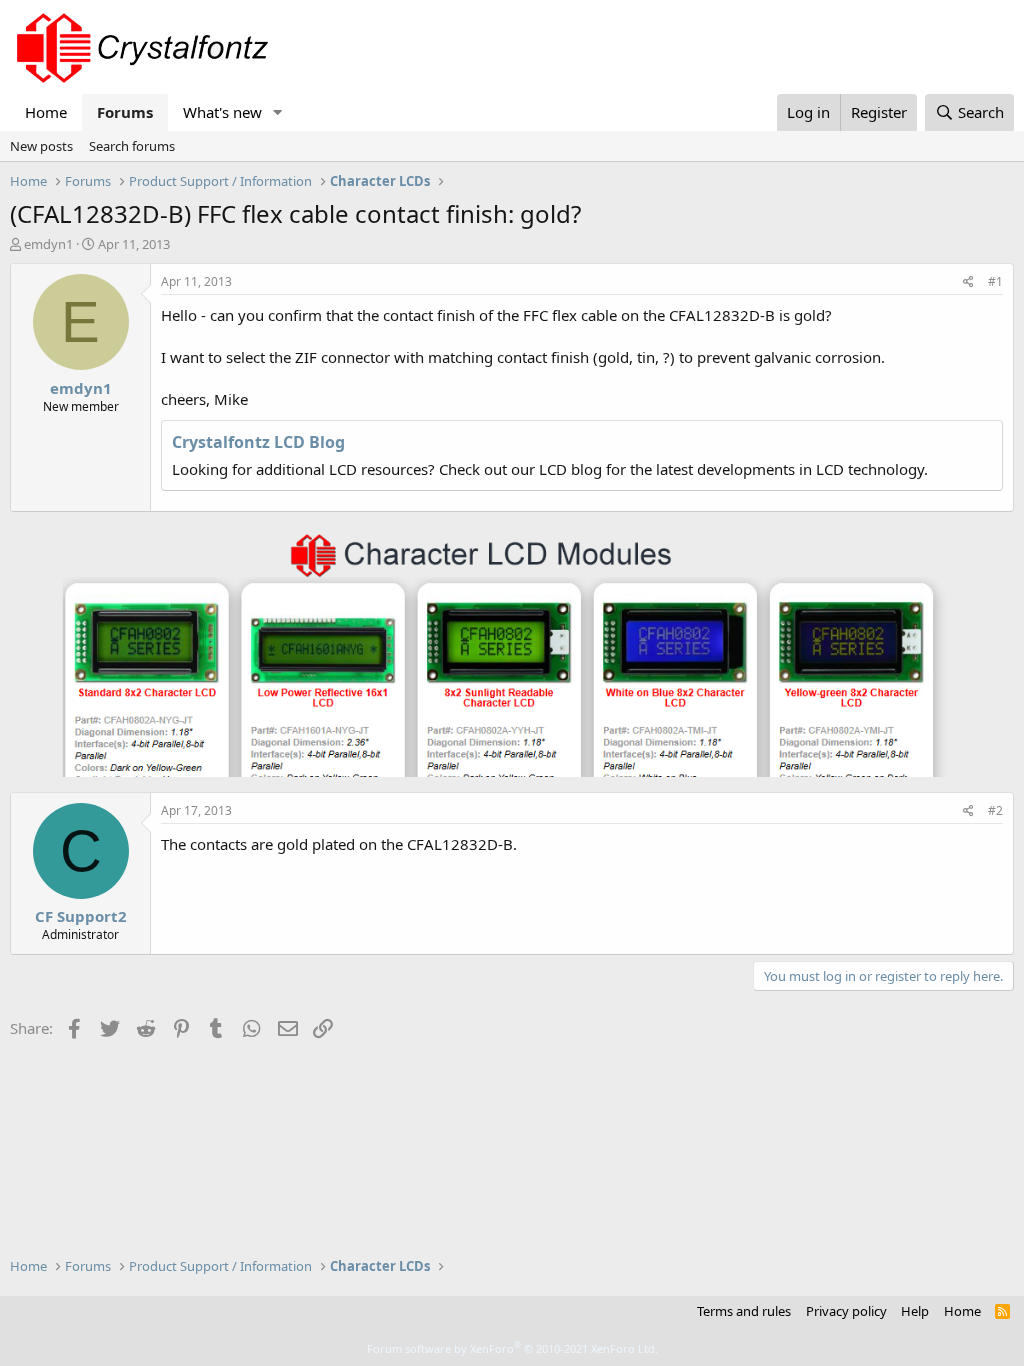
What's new (222, 112)
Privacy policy (846, 1311)
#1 (995, 281)
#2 (995, 810)
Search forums (132, 146)
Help (915, 1311)
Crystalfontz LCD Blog (258, 442)
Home (46, 112)
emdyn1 (48, 244)
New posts (41, 146)
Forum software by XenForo (512, 1348)
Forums (125, 112)
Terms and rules (744, 1311)
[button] (278, 112)
